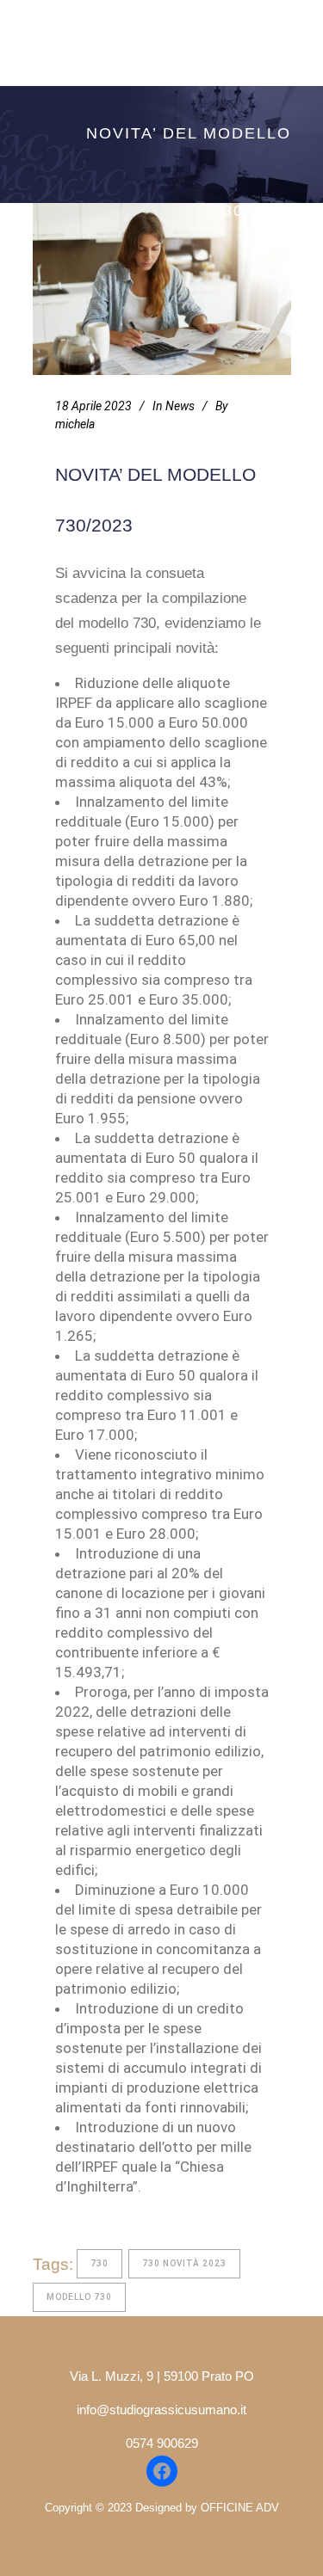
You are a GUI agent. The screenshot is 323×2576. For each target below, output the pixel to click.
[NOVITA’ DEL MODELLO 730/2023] (162, 289)
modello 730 (79, 2297)
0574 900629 (162, 2443)
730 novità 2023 (184, 2263)
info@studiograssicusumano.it (161, 2410)
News (180, 406)
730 (99, 2263)
